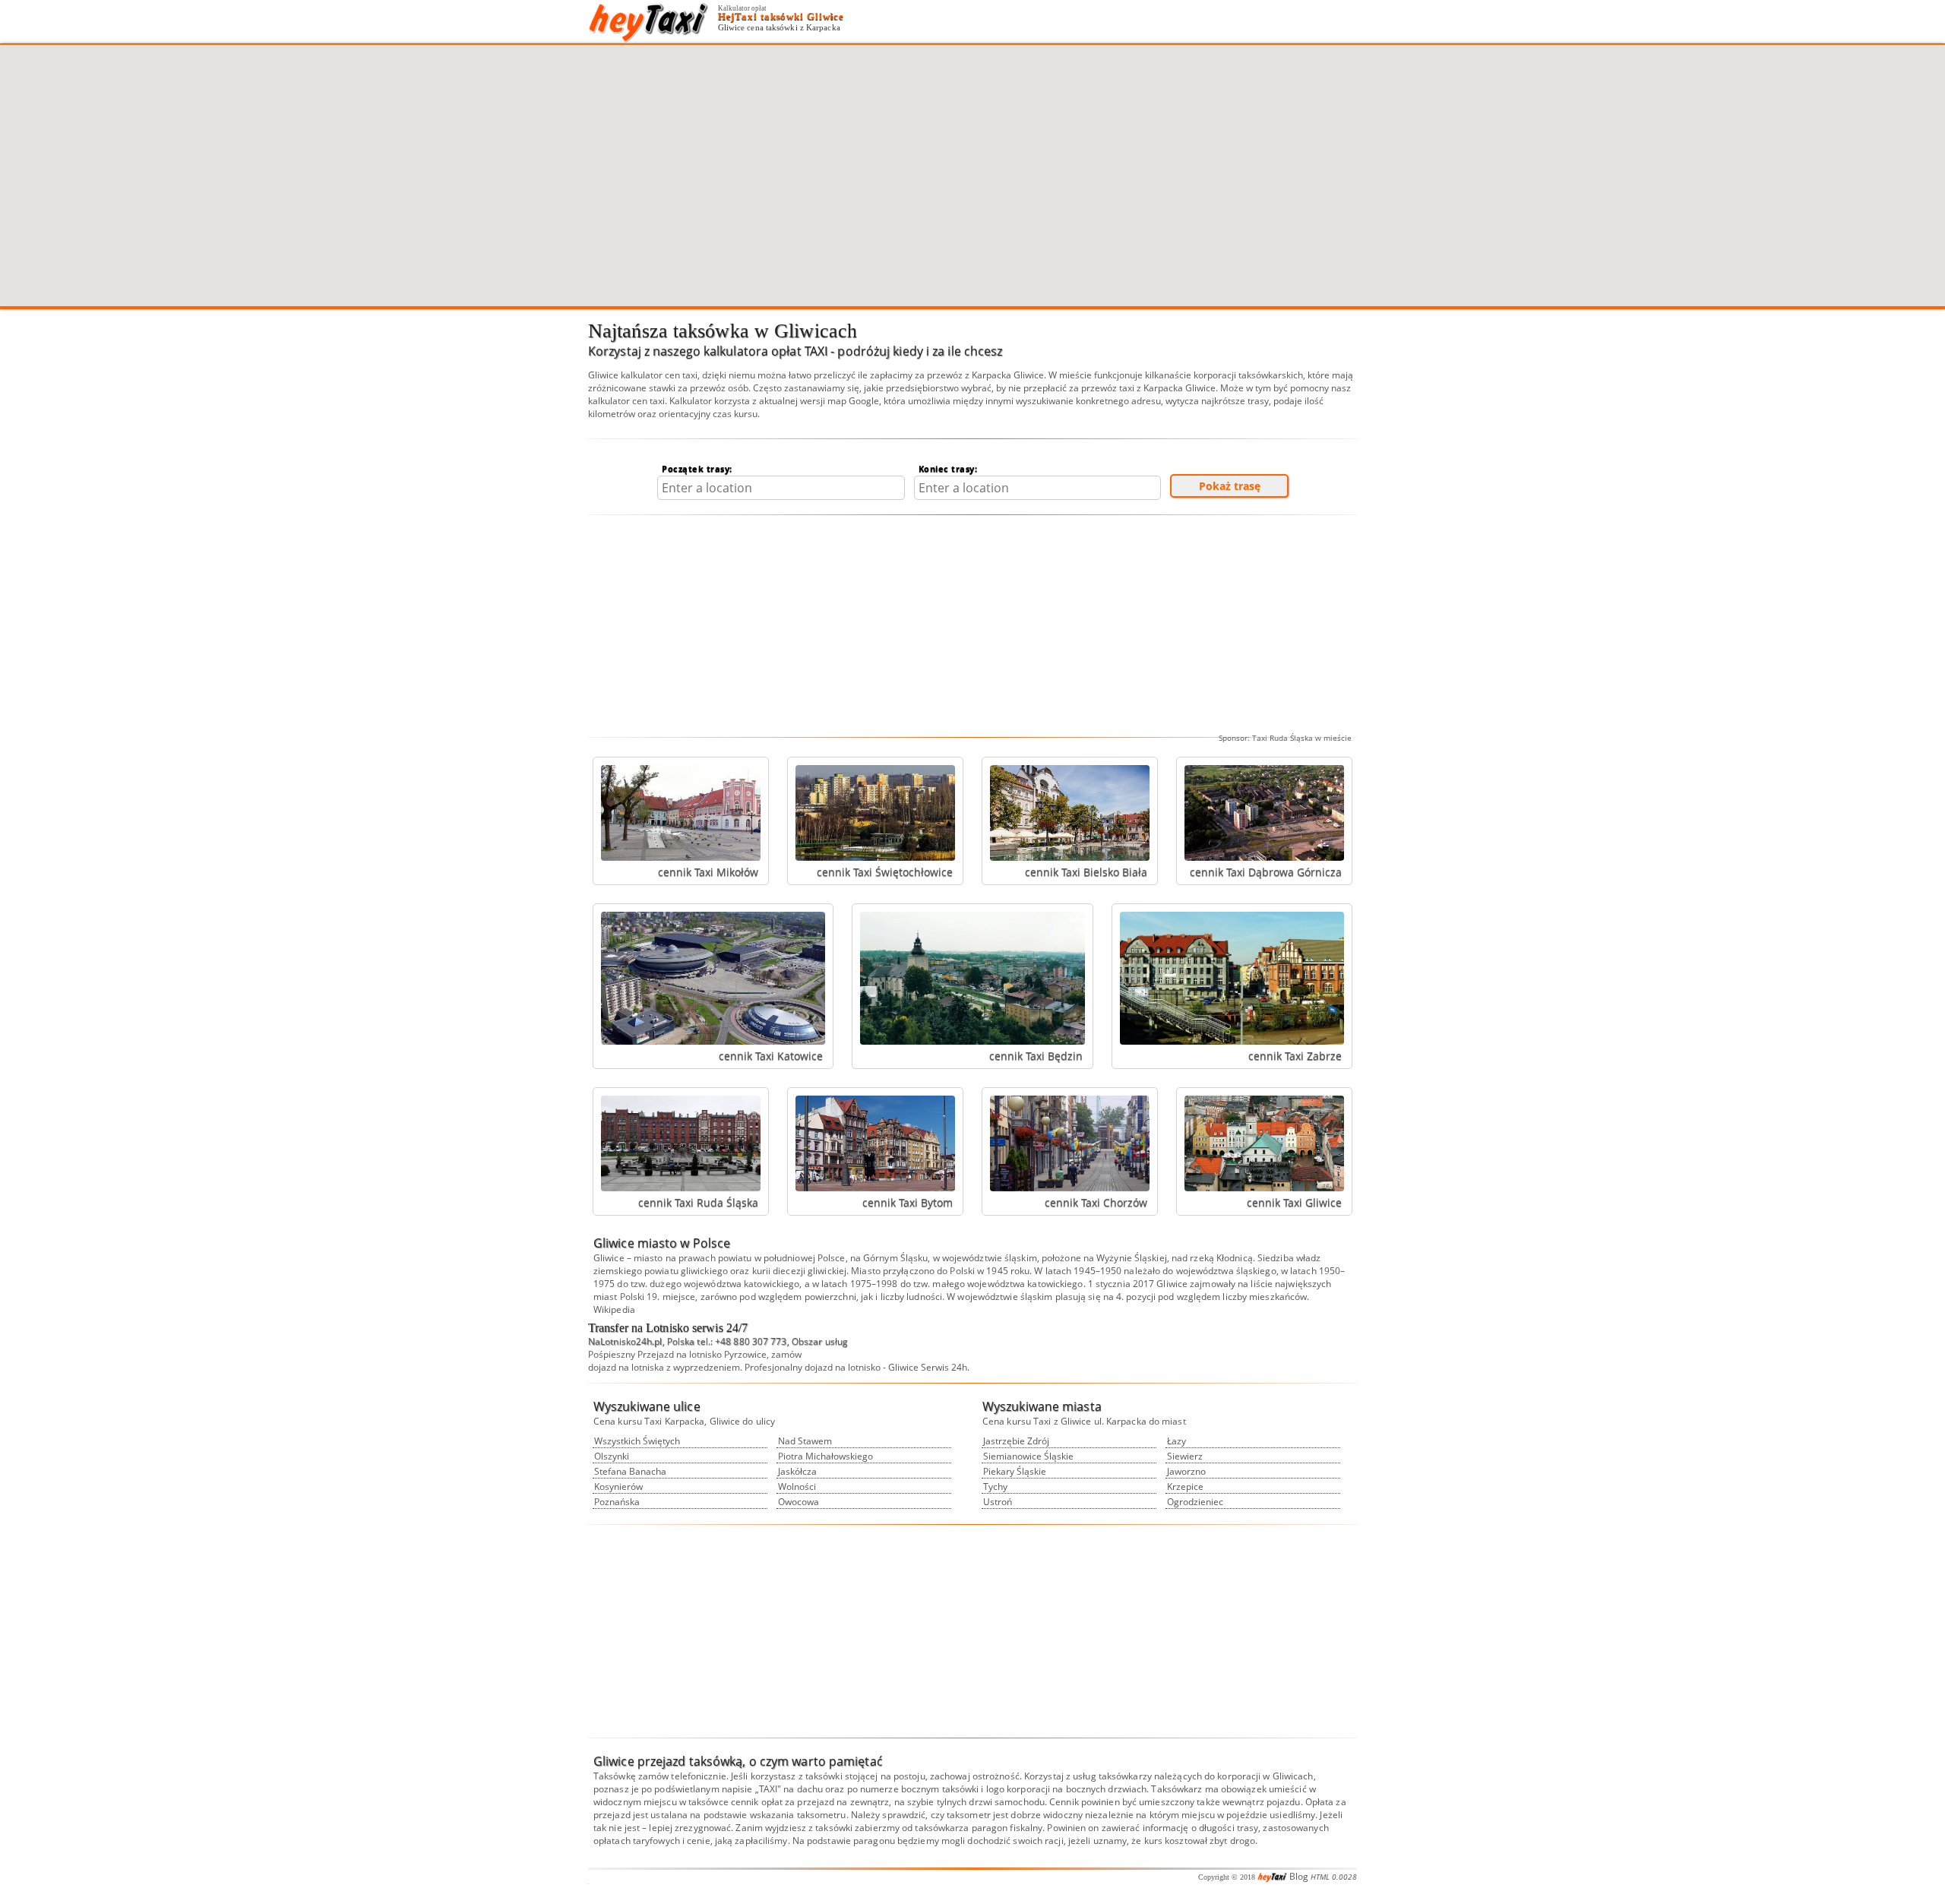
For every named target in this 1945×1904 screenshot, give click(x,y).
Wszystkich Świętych (637, 1441)
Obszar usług (820, 1341)
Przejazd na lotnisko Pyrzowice (702, 1354)
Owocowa (799, 1502)
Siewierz (1185, 1456)
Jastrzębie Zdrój (1016, 1441)
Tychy (995, 1487)
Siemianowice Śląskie (1028, 1456)
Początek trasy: (697, 468)
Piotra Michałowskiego (825, 1456)
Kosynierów (618, 1487)
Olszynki (612, 1456)
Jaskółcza (797, 1471)
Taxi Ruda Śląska (1282, 738)
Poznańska (617, 1502)
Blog (1299, 1876)
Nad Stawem (805, 1441)
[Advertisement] (972, 626)
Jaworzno (1186, 1471)
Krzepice (1185, 1487)
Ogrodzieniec (1195, 1502)
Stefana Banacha (630, 1471)
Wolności (797, 1487)
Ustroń (998, 1502)
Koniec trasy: (948, 468)
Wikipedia (614, 1309)
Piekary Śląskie (1015, 1471)
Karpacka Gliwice (1008, 375)
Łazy (1176, 1441)
